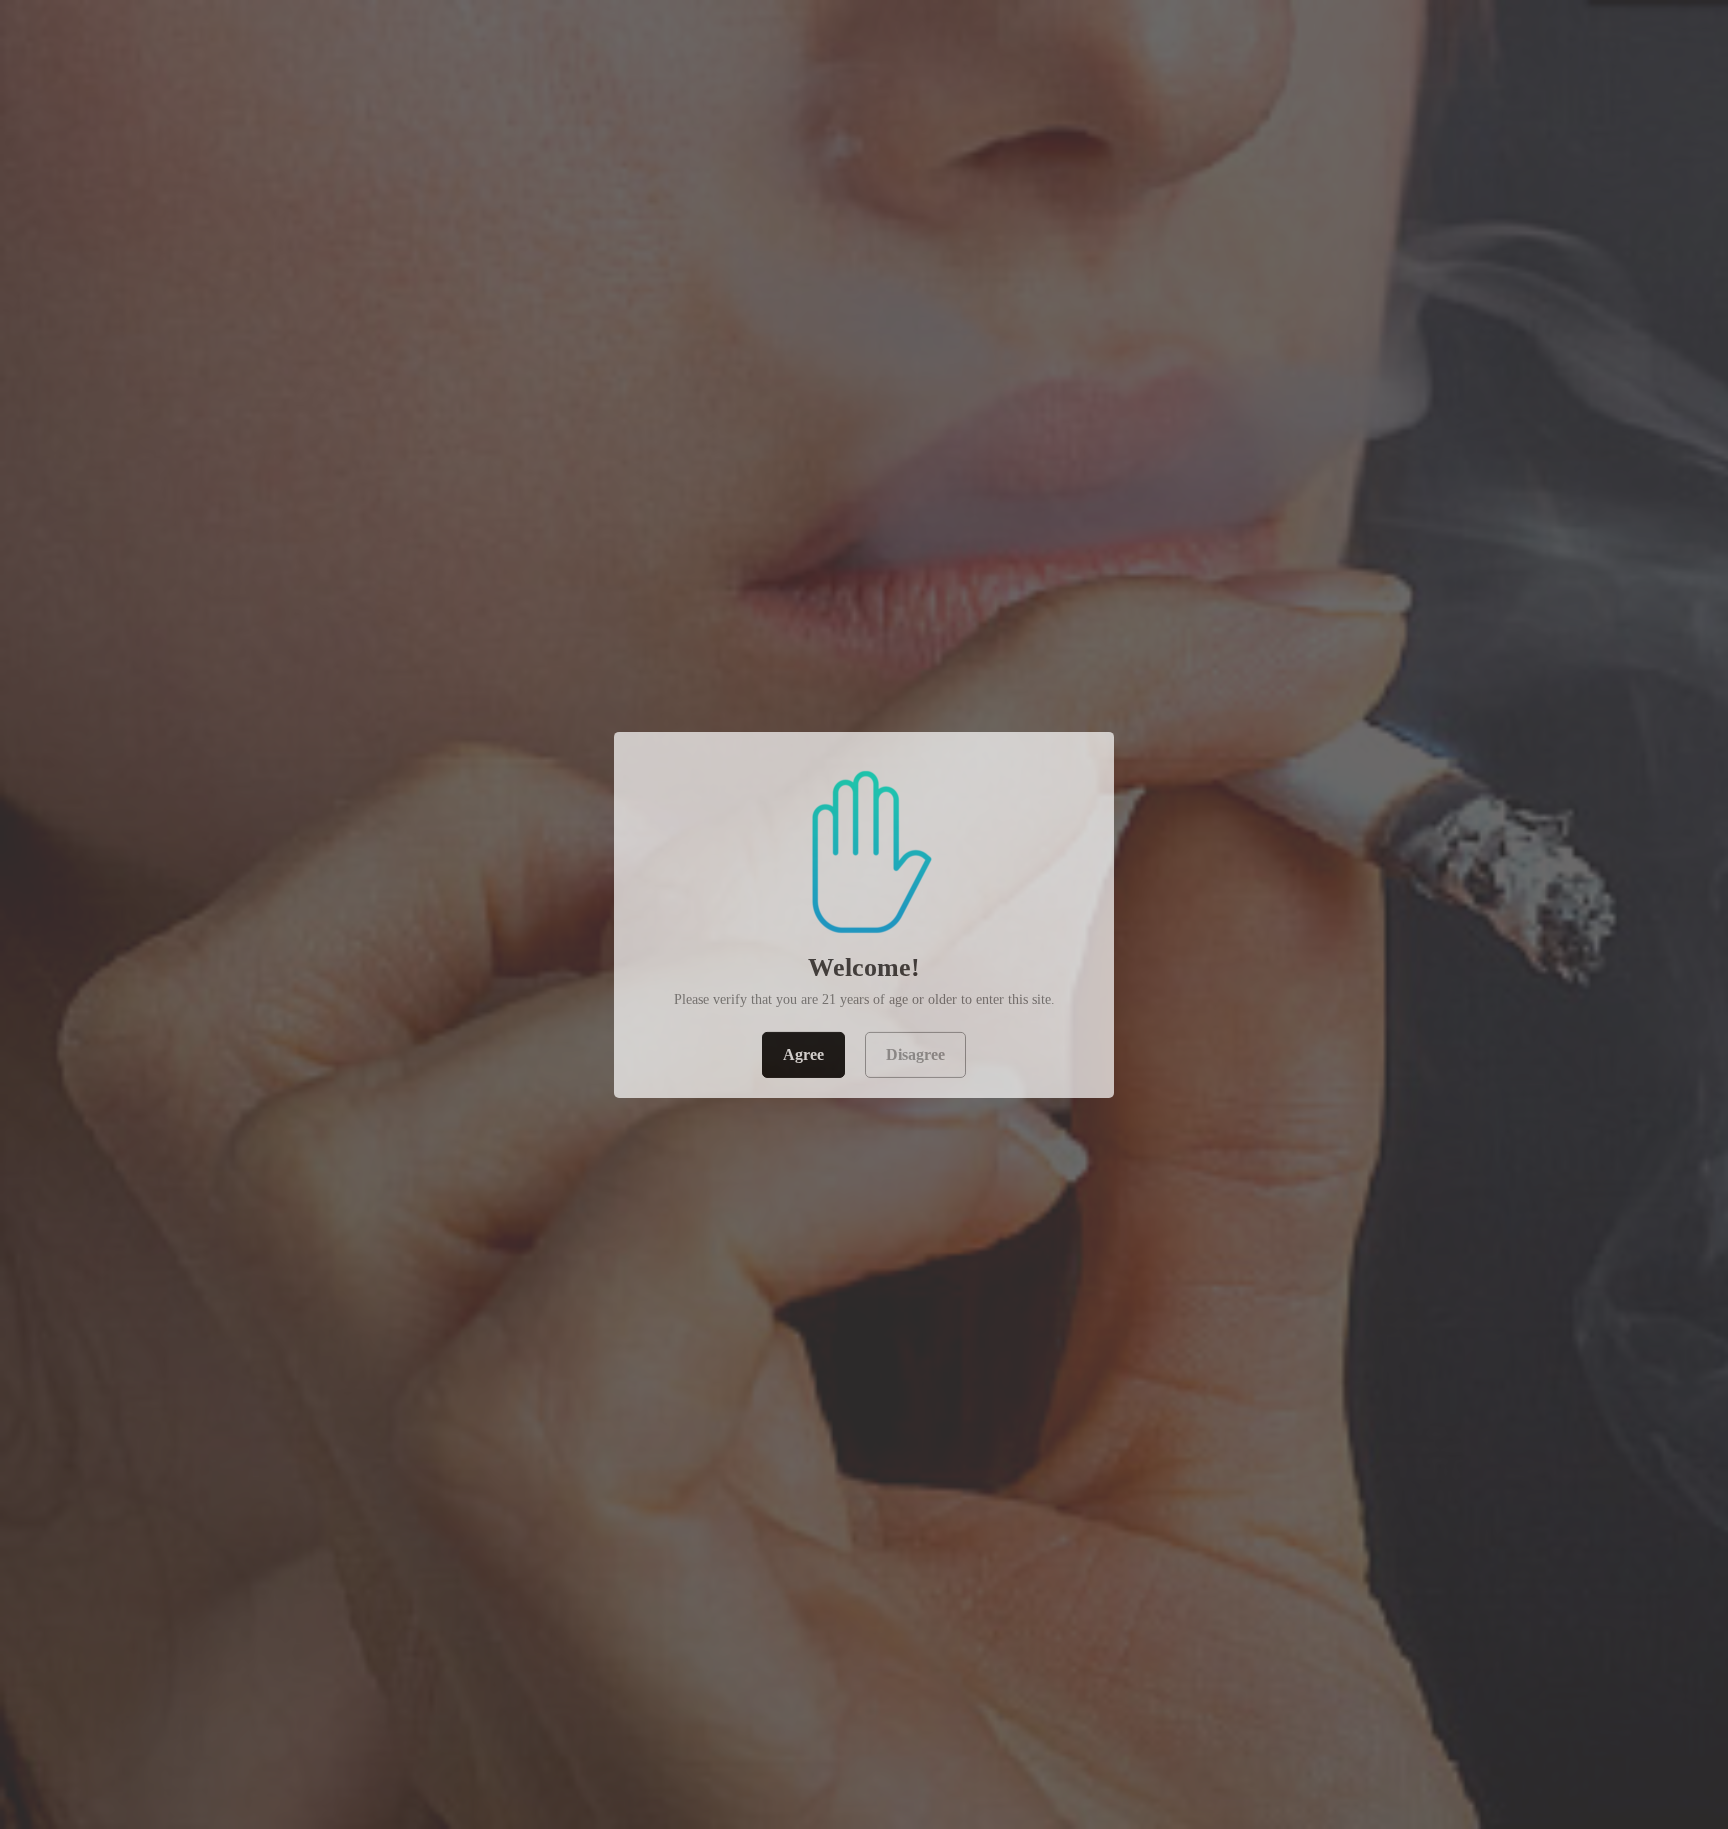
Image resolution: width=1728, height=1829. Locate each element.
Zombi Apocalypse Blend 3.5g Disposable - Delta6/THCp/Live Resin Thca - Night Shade (260, 1761)
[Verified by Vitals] (222, 1779)
